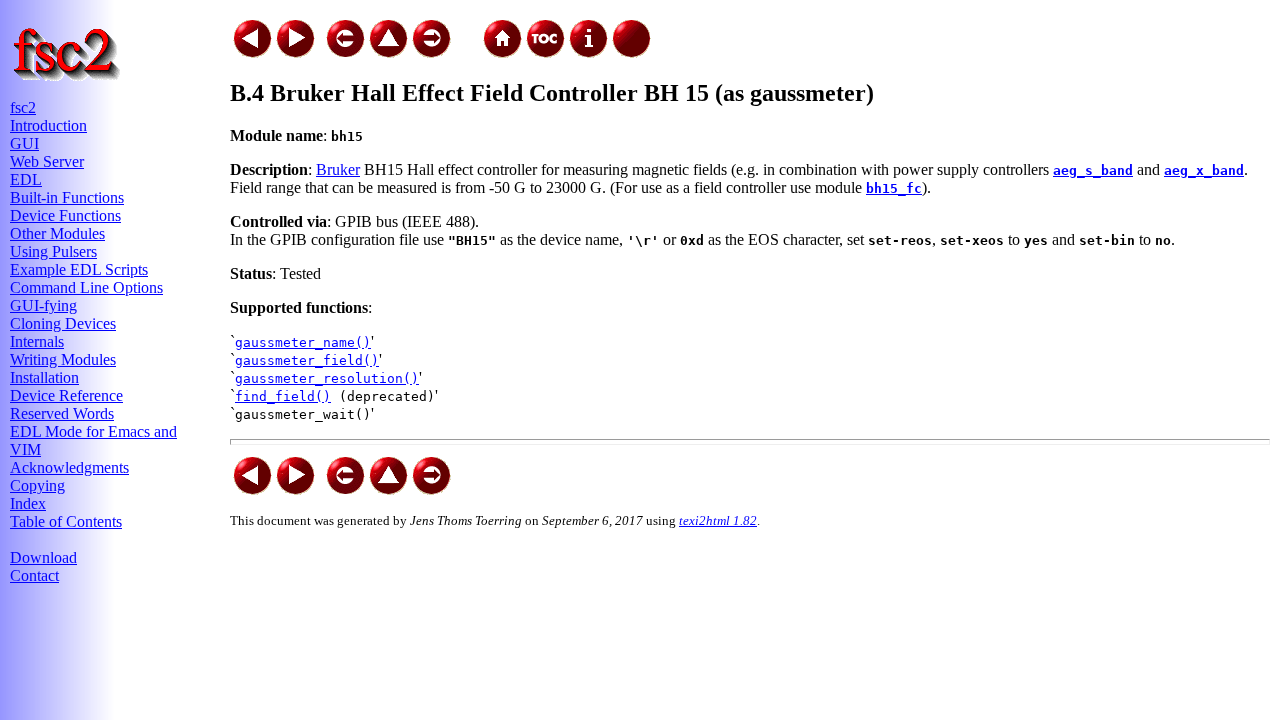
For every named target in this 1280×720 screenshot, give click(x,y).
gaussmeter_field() (307, 360)
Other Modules (57, 233)
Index (28, 503)
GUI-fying (43, 305)
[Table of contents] (545, 32)
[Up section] (388, 32)
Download (43, 557)
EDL (26, 179)
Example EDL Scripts (79, 269)
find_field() (283, 396)
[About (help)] (631, 32)
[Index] (588, 32)
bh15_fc (894, 188)
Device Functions (65, 215)
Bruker (338, 169)
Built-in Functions (67, 197)
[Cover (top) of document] (502, 32)
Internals (37, 341)
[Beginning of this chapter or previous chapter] (345, 32)
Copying (37, 485)
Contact (34, 575)
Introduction (48, 125)
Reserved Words (62, 413)
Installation (44, 377)
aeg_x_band (1204, 170)
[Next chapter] (431, 32)
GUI (24, 143)
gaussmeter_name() (303, 342)
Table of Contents (66, 521)
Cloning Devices (63, 323)
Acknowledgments (69, 467)
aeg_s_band (1093, 170)
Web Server (47, 161)
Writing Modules (63, 359)
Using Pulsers (53, 251)
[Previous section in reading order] (252, 32)
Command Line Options (86, 287)
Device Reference (66, 395)
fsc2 (23, 107)
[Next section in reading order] (295, 32)
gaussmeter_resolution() (327, 378)
